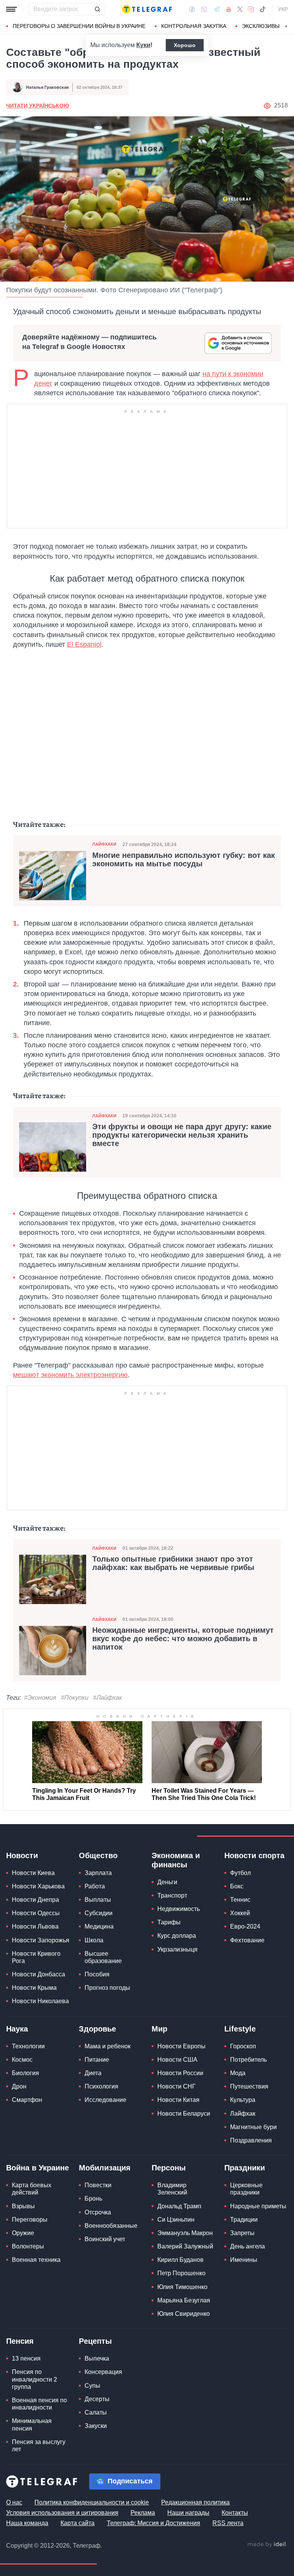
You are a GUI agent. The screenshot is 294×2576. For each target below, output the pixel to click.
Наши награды (188, 2513)
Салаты (96, 2412)
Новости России (180, 2073)
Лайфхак (243, 2114)
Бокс (237, 1886)
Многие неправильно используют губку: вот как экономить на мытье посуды (184, 859)
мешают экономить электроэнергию (70, 1375)
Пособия (97, 1974)
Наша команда (27, 2523)
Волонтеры (28, 2246)
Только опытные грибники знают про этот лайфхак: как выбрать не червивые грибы (173, 1563)
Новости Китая (178, 2100)
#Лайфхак (108, 1698)
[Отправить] (97, 9)
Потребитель (248, 2060)
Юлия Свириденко (184, 2314)
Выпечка (97, 2358)
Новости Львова (35, 1926)
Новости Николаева (40, 2001)
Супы (92, 2386)
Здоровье (97, 2029)
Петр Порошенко (181, 2273)
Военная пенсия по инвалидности (39, 2404)
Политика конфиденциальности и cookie (92, 2502)
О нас (14, 2502)
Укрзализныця (177, 1949)
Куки (143, 45)
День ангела (247, 2246)
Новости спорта (254, 1855)
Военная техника (36, 2260)
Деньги (167, 1882)
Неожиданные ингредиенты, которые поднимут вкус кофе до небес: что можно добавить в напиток (183, 1639)
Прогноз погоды (107, 1988)
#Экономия (40, 1698)
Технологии (28, 2046)
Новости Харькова (38, 1886)
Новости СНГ (176, 2086)
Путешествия (249, 2086)
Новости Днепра (35, 1900)
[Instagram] (251, 9)
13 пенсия (26, 2358)
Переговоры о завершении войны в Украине (79, 26)
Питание (97, 2060)
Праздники (245, 2168)
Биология (25, 2073)
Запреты (242, 2233)
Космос (22, 2060)
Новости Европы (181, 2046)
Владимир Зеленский (172, 2189)
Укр (283, 9)
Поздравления (251, 2140)
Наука (17, 2029)
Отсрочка (98, 2212)
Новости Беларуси (184, 2114)
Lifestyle (240, 2029)
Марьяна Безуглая (184, 2300)
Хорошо (185, 45)
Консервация (103, 2372)
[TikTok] (263, 9)
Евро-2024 (245, 1926)
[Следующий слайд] (286, 26)
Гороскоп (243, 2046)
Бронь (93, 2199)
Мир (159, 2029)
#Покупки (75, 1698)
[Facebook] (192, 9)
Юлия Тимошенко (182, 2287)
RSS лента (228, 2523)
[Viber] (204, 9)
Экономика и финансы (176, 1860)
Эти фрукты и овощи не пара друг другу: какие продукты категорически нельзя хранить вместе (182, 1135)
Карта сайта (78, 2523)
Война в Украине (38, 2168)
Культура (243, 2100)
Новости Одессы (36, 1913)
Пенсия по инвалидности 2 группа (34, 2379)
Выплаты (98, 1900)
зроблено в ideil (267, 2545)
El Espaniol (84, 644)
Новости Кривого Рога (36, 1957)
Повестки (98, 2185)
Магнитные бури (253, 2127)
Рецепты (95, 2341)
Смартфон (27, 2100)
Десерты (97, 2399)
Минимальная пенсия (32, 2424)
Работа (95, 1886)
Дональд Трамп (179, 2206)
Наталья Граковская (47, 87)
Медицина (99, 1926)
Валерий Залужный (185, 2246)
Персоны (169, 2168)
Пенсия (20, 2341)
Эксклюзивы (261, 26)
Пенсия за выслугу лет (39, 2446)
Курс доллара (177, 1936)
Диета (93, 2073)
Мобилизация (105, 2168)
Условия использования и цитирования (62, 2513)
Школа (94, 1940)
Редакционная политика (195, 2502)
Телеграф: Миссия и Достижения (154, 2523)
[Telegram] (217, 9)
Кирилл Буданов (180, 2260)
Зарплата (98, 1873)
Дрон (19, 2086)
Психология (101, 2086)
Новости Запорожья (41, 1940)
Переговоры (30, 2220)
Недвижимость (179, 1909)
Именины (244, 2260)
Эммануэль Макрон (185, 2233)
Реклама (143, 2513)
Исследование (105, 2100)
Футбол (240, 1873)
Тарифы (169, 1922)
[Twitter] (240, 9)
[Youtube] (229, 9)
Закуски (96, 2426)
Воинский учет (105, 2239)
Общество (98, 1855)
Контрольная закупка (194, 26)
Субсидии (99, 1913)
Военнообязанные (111, 2226)
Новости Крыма (34, 1988)
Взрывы (23, 2206)
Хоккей (240, 1913)
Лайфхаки (104, 844)
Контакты (235, 2513)
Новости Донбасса (38, 1974)
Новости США (177, 2060)
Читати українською (38, 106)
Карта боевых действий (32, 2189)
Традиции (244, 2220)
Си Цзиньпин (176, 2220)
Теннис (240, 1900)
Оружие (23, 2233)
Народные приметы (258, 2206)
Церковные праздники (246, 2189)
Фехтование (247, 1940)
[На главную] (147, 9)
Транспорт (172, 1895)
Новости (22, 1855)
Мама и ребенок (108, 2046)
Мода (238, 2073)
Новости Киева (33, 1873)
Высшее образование (103, 1957)
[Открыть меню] (11, 9)
